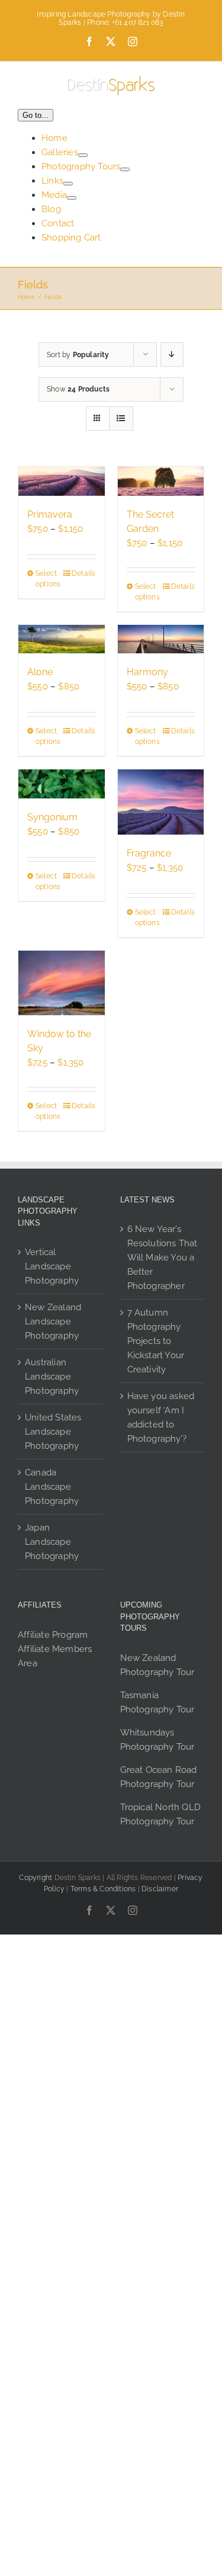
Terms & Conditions (103, 1889)
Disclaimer (160, 1889)
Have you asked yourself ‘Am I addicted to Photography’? (161, 1417)
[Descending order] (172, 355)
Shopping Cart (71, 238)
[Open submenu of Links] (68, 184)
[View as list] (121, 418)
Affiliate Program (53, 1635)
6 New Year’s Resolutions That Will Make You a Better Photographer (163, 1257)
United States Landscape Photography (53, 1432)
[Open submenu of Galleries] (83, 155)
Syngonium (52, 817)
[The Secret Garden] (161, 481)
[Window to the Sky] (62, 983)
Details (83, 573)
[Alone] (62, 639)
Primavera (50, 514)
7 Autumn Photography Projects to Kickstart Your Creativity (156, 1341)
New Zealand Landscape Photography (53, 1321)
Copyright (36, 1878)
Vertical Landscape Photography (52, 1266)
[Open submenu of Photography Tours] (125, 169)
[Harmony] (161, 639)
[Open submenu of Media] (72, 198)
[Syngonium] (62, 784)
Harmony (147, 672)
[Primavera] (62, 481)
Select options (48, 579)
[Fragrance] (161, 802)
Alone (40, 672)
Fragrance (149, 853)
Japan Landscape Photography (52, 1542)
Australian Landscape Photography (52, 1377)
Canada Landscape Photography (52, 1487)
